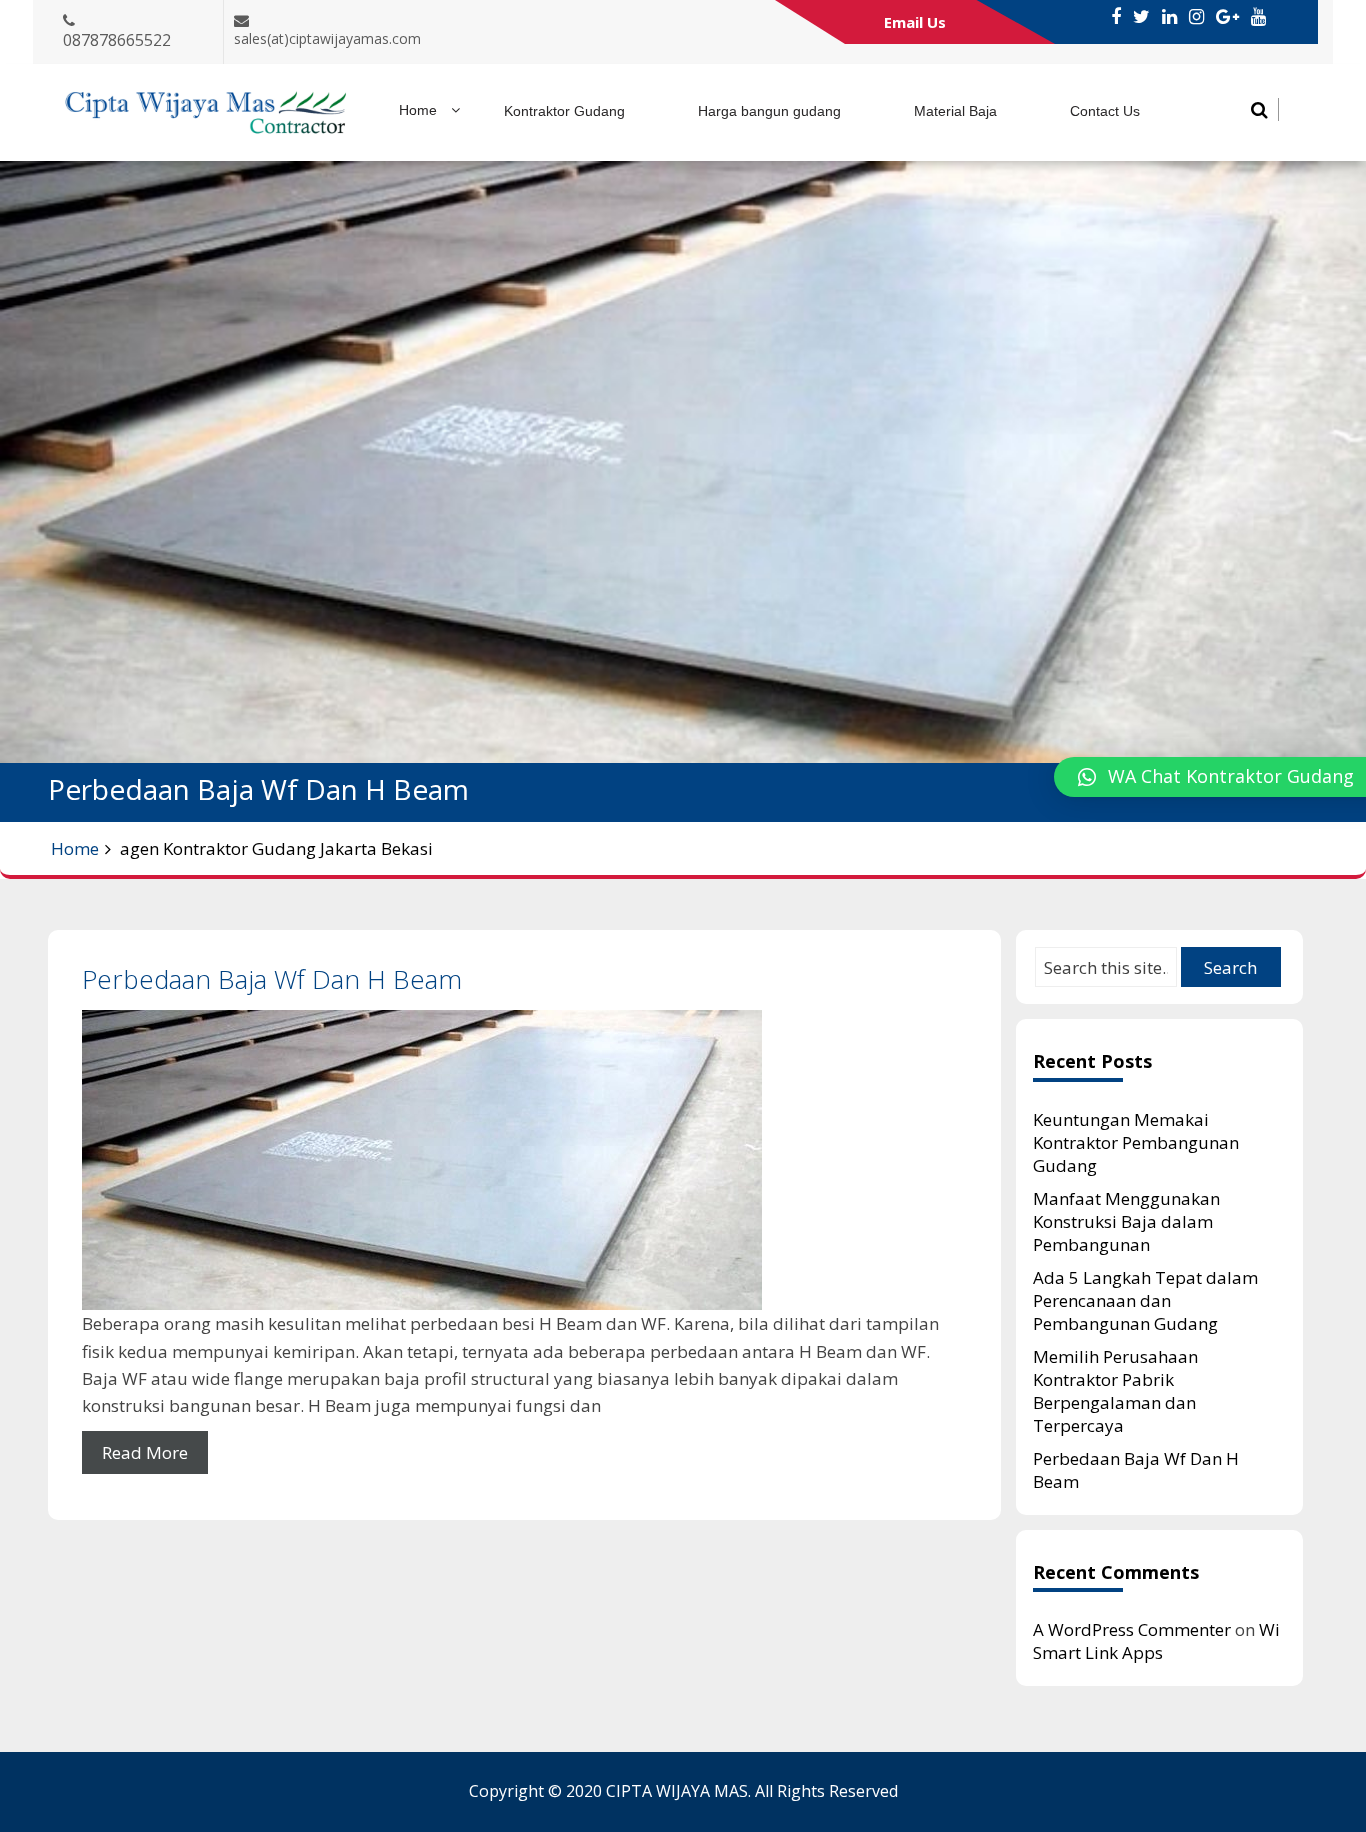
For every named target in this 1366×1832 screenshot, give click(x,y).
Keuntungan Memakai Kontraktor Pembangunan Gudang (1136, 1142)
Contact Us (1105, 111)
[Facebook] (1116, 17)
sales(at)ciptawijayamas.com (327, 38)
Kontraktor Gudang (564, 111)
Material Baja (955, 111)
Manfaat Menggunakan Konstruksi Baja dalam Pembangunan (1126, 1221)
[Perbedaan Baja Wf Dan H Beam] (524, 1160)
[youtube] (1258, 17)
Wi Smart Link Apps (1156, 1641)
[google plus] (1227, 17)
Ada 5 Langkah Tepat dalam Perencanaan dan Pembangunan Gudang (1145, 1300)
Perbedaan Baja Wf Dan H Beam (272, 979)
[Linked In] (1169, 17)
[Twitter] (1141, 17)
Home (418, 110)
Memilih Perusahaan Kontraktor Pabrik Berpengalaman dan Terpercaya (1115, 1391)
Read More (145, 1452)
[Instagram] (1196, 17)
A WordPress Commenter (1132, 1629)
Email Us (915, 22)
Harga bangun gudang (769, 111)
